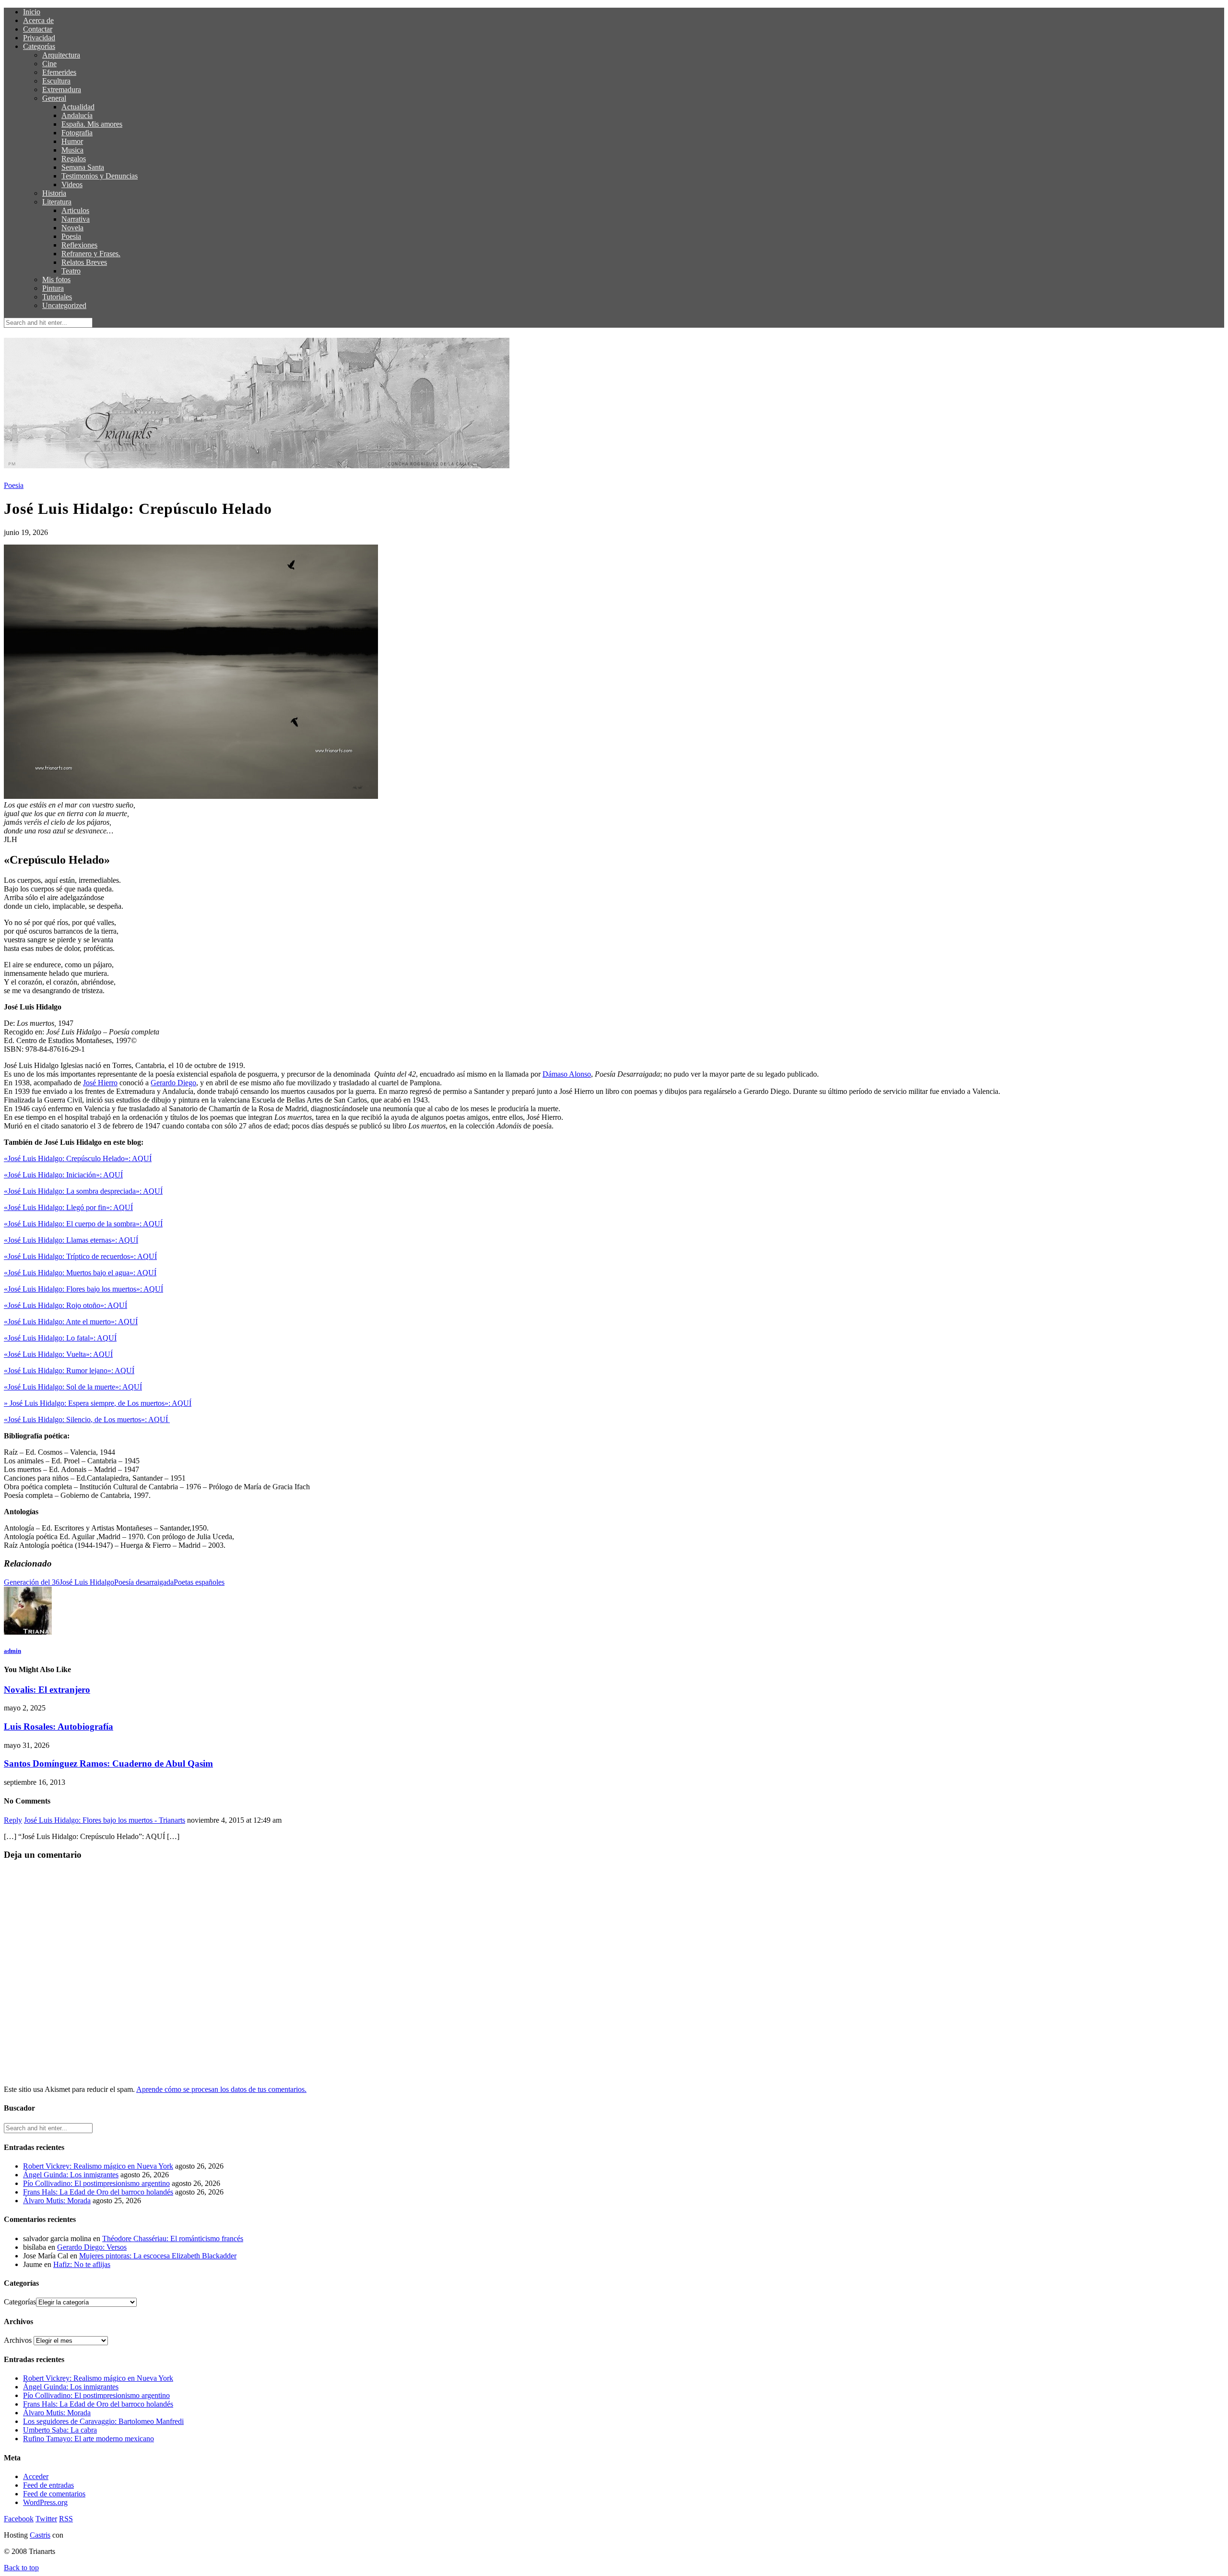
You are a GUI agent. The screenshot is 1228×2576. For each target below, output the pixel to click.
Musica (72, 150)
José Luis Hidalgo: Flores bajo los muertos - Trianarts (105, 1820)
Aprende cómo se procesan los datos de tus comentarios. (221, 2089)
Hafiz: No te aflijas (82, 2264)
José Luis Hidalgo (87, 1582)
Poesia (71, 236)
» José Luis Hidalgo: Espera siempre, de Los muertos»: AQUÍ (98, 1403)
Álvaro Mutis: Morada (57, 2201)
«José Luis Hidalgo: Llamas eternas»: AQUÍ (71, 1240)
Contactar (38, 29)
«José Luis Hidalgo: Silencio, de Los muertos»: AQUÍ (87, 1419)
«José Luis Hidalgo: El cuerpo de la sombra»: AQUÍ (83, 1224)
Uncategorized (64, 305)
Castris (40, 2535)
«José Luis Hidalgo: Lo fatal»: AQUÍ (60, 1338)
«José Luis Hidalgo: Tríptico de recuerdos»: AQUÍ (80, 1256)
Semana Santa (83, 167)
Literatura (57, 202)
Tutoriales (57, 297)
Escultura (56, 81)
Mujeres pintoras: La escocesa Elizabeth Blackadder (158, 2256)
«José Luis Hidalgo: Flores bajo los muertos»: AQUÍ (83, 1289)
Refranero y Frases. (91, 254)
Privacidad (39, 38)
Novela (72, 228)
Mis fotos (56, 279)
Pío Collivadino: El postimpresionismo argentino (96, 2183)
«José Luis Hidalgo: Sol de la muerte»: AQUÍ (73, 1387)
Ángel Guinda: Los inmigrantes (71, 2175)
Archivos (18, 2340)
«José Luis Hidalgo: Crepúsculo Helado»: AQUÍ (78, 1158)
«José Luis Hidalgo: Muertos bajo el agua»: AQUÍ (80, 1273)
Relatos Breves (84, 262)
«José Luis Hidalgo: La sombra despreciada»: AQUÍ (83, 1191)
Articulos (75, 210)
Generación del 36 (32, 1582)
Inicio (32, 12)
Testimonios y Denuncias (100, 176)
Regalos (74, 159)
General (54, 98)
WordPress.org (45, 2502)
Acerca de (38, 20)
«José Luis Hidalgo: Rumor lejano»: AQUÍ (69, 1371)
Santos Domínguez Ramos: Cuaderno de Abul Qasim (108, 1763)
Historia (54, 193)
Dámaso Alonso (567, 1074)
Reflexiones (79, 245)
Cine (49, 64)
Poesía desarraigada (144, 1582)
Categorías (39, 46)
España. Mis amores (92, 124)
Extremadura (62, 89)
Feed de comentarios (54, 2494)
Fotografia (77, 133)
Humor (72, 141)
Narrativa (76, 219)
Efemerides (59, 72)
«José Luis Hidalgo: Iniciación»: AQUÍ (63, 1175)
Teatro (71, 271)
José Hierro (100, 1083)
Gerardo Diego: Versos (92, 2247)
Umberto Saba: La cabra (60, 2430)
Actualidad (78, 107)
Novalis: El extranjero (47, 1690)
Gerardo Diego (173, 1083)
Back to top (21, 2568)
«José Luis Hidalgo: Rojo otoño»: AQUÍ (65, 1305)
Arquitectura (61, 55)
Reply (13, 1820)
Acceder (36, 2476)
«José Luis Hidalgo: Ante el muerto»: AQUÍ (71, 1322)
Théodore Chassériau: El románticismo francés (173, 2238)
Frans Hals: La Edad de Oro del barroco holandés (98, 2192)
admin (12, 1651)
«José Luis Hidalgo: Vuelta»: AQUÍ (58, 1354)
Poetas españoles (199, 1582)
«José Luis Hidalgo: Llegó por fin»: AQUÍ (68, 1207)
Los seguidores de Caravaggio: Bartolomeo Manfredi (103, 2421)
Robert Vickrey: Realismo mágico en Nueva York (98, 2166)
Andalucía (77, 115)
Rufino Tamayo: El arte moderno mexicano (89, 2439)
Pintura (53, 288)
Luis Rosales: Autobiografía (59, 1727)
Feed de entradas (48, 2485)
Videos (72, 184)
